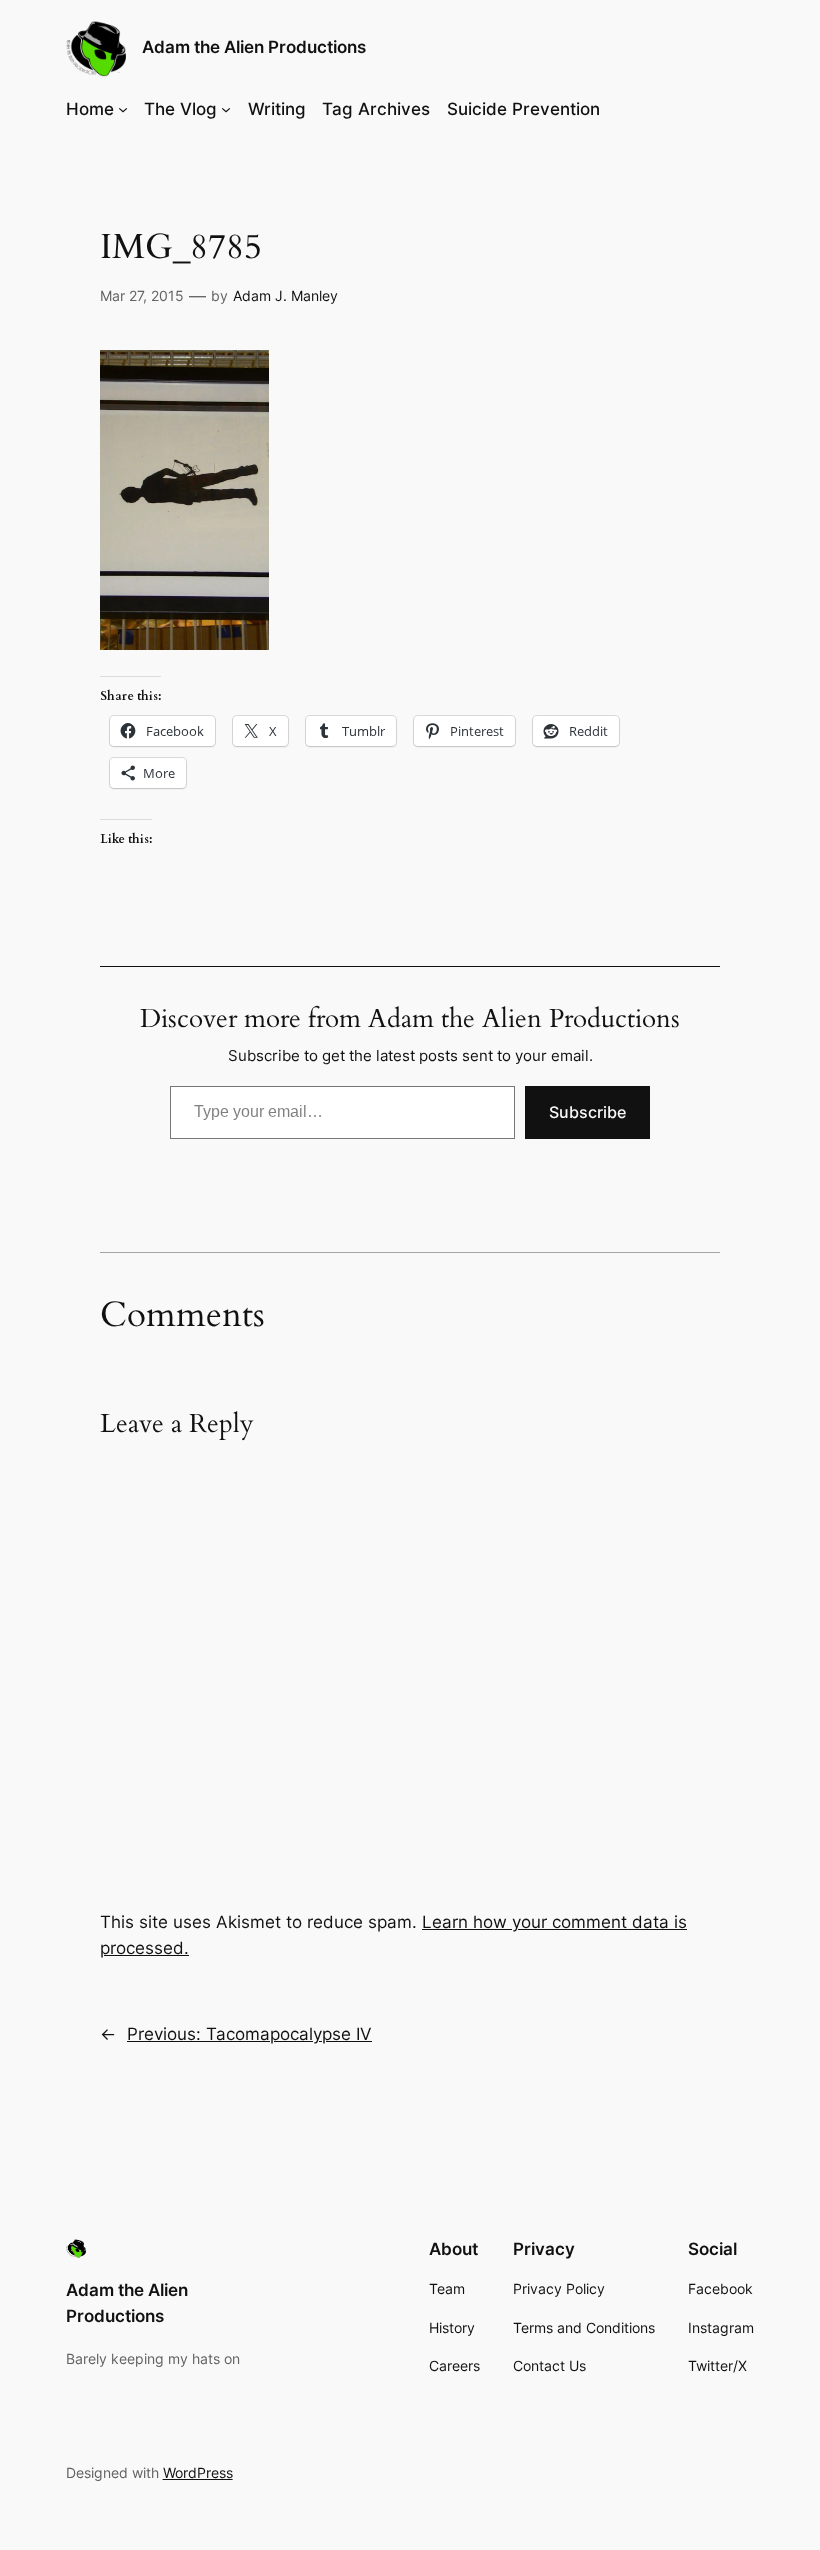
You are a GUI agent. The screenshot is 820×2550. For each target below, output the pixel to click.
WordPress (198, 2472)
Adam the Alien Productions (254, 47)
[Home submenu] (123, 109)
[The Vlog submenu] (226, 109)
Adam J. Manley (285, 295)
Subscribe (587, 1112)
